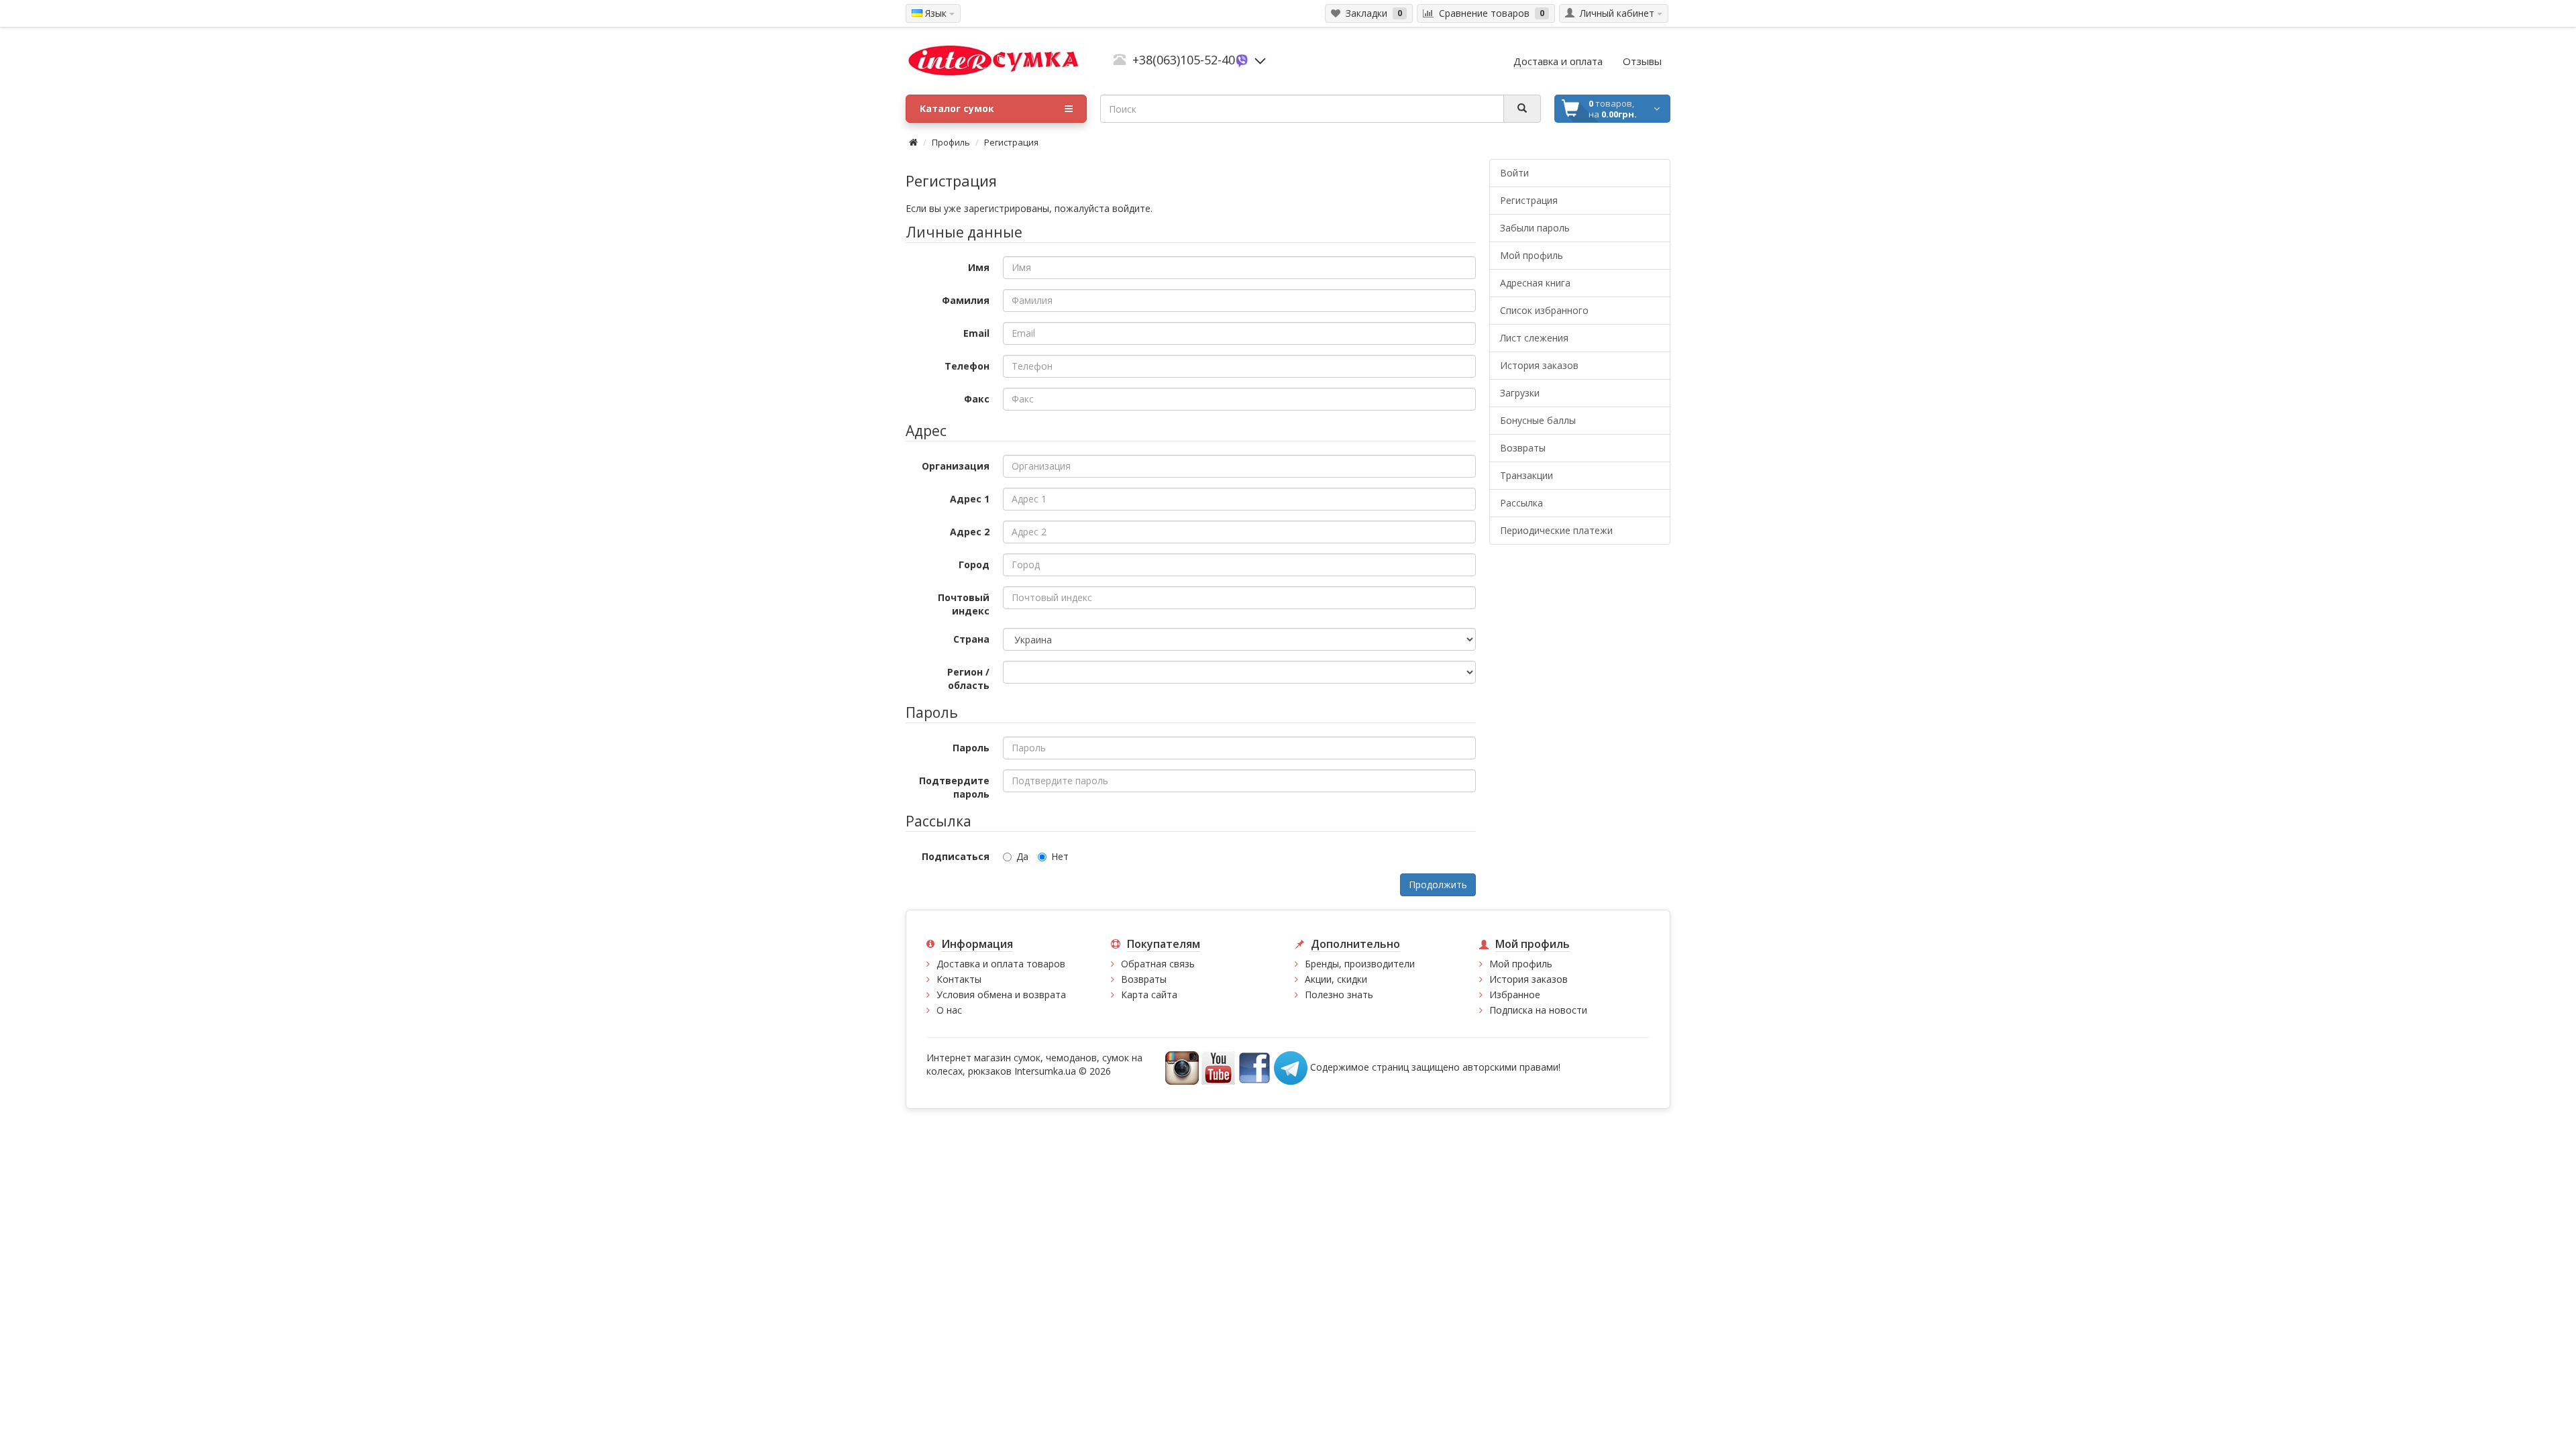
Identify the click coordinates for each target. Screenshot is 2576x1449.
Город (974, 565)
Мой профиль (1532, 255)
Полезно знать (1339, 995)
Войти (1514, 173)
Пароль (971, 748)
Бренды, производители (1360, 964)
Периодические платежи (1556, 530)
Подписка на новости (1538, 1010)
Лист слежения (1534, 338)
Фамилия (966, 300)
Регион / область (968, 679)
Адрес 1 (970, 499)
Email (976, 333)
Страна (971, 639)
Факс (977, 399)
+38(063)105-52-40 (1184, 60)
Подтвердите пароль (954, 787)
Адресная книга (1535, 283)
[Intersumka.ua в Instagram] (1182, 1067)
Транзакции (1526, 475)
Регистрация (1011, 142)
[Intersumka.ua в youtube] (1218, 1067)
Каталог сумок (957, 108)
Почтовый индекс (964, 604)
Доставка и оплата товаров (1001, 964)
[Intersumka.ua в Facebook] (1254, 1067)
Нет (1060, 856)
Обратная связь (1158, 964)
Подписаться (956, 856)
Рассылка (1521, 503)
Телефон (967, 366)
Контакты (959, 979)
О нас (949, 1010)
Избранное (1515, 995)
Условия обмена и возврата (1001, 995)
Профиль (951, 142)
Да (1022, 856)
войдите (1131, 208)
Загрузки (1520, 393)
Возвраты (1523, 448)
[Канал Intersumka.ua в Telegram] (1291, 1067)
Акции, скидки (1336, 979)
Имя (979, 267)
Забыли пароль (1535, 228)
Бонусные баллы (1538, 420)
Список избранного (1544, 310)
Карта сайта (1149, 995)
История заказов (1539, 365)
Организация (956, 466)
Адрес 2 (970, 532)
